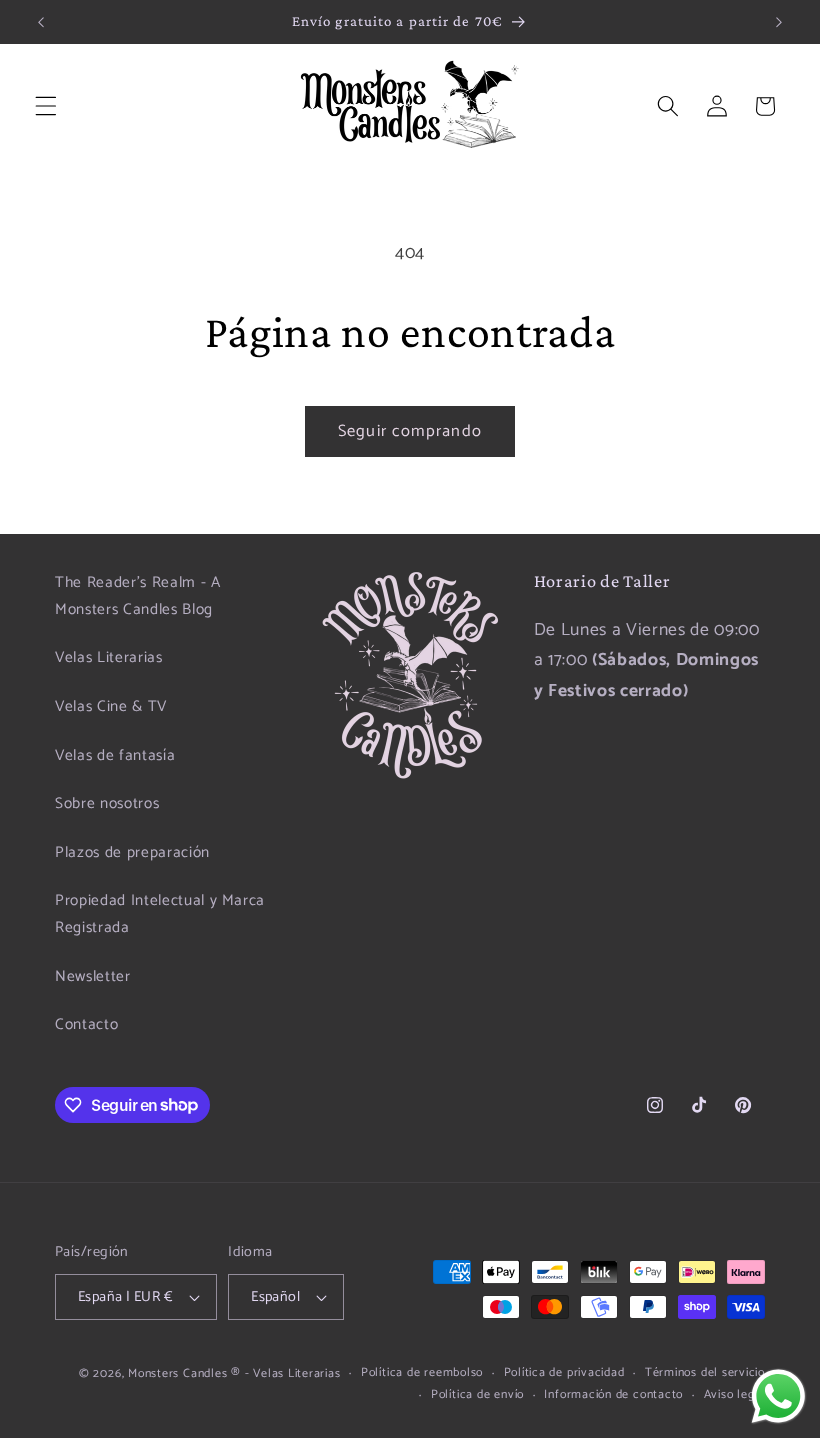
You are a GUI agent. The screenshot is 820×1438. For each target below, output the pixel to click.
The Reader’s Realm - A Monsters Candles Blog (138, 596)
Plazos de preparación (132, 852)
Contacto (86, 1024)
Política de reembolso (422, 1373)
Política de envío (477, 1395)
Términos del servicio (705, 1373)
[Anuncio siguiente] (779, 22)
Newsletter (93, 976)
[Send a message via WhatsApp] (778, 1396)
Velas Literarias (109, 657)
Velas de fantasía (115, 755)
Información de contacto (613, 1395)
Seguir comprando (410, 431)
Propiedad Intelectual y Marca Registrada (160, 914)
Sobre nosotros (107, 803)
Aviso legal (734, 1395)
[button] (46, 106)
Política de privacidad (564, 1373)
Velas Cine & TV (111, 706)
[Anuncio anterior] (41, 22)
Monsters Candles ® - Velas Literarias (234, 1374)
